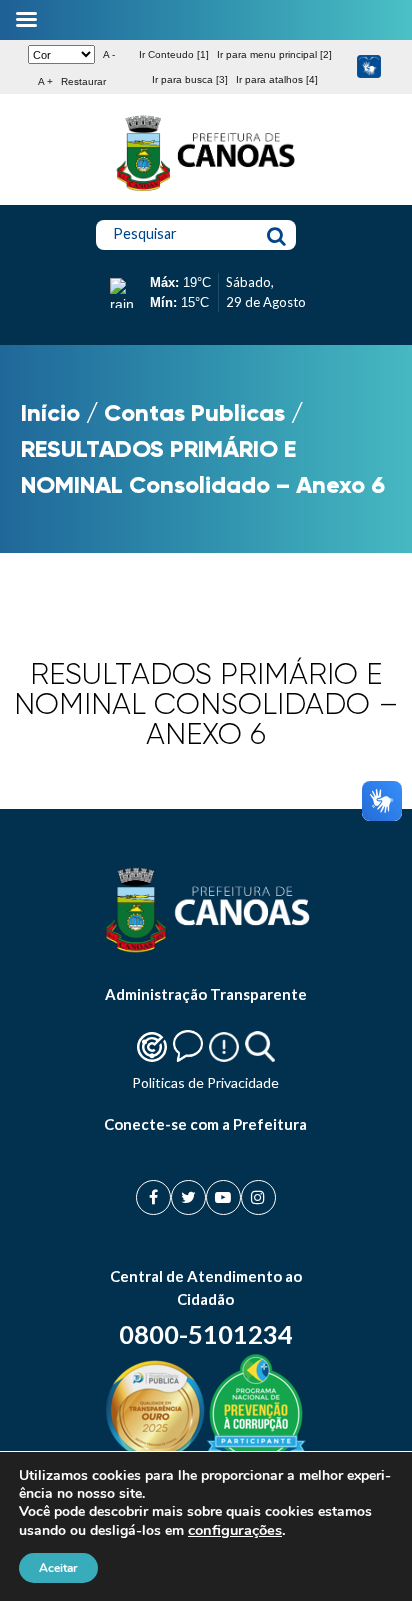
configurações (235, 1530)
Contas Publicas (194, 412)
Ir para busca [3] (190, 79)
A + (45, 81)
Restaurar (83, 81)
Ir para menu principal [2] (274, 54)
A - (109, 54)
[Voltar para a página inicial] (206, 191)
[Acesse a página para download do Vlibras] (369, 67)
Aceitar (58, 1568)
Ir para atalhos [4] (277, 79)
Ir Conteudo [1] (174, 54)
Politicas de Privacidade (205, 1082)
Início (50, 412)
